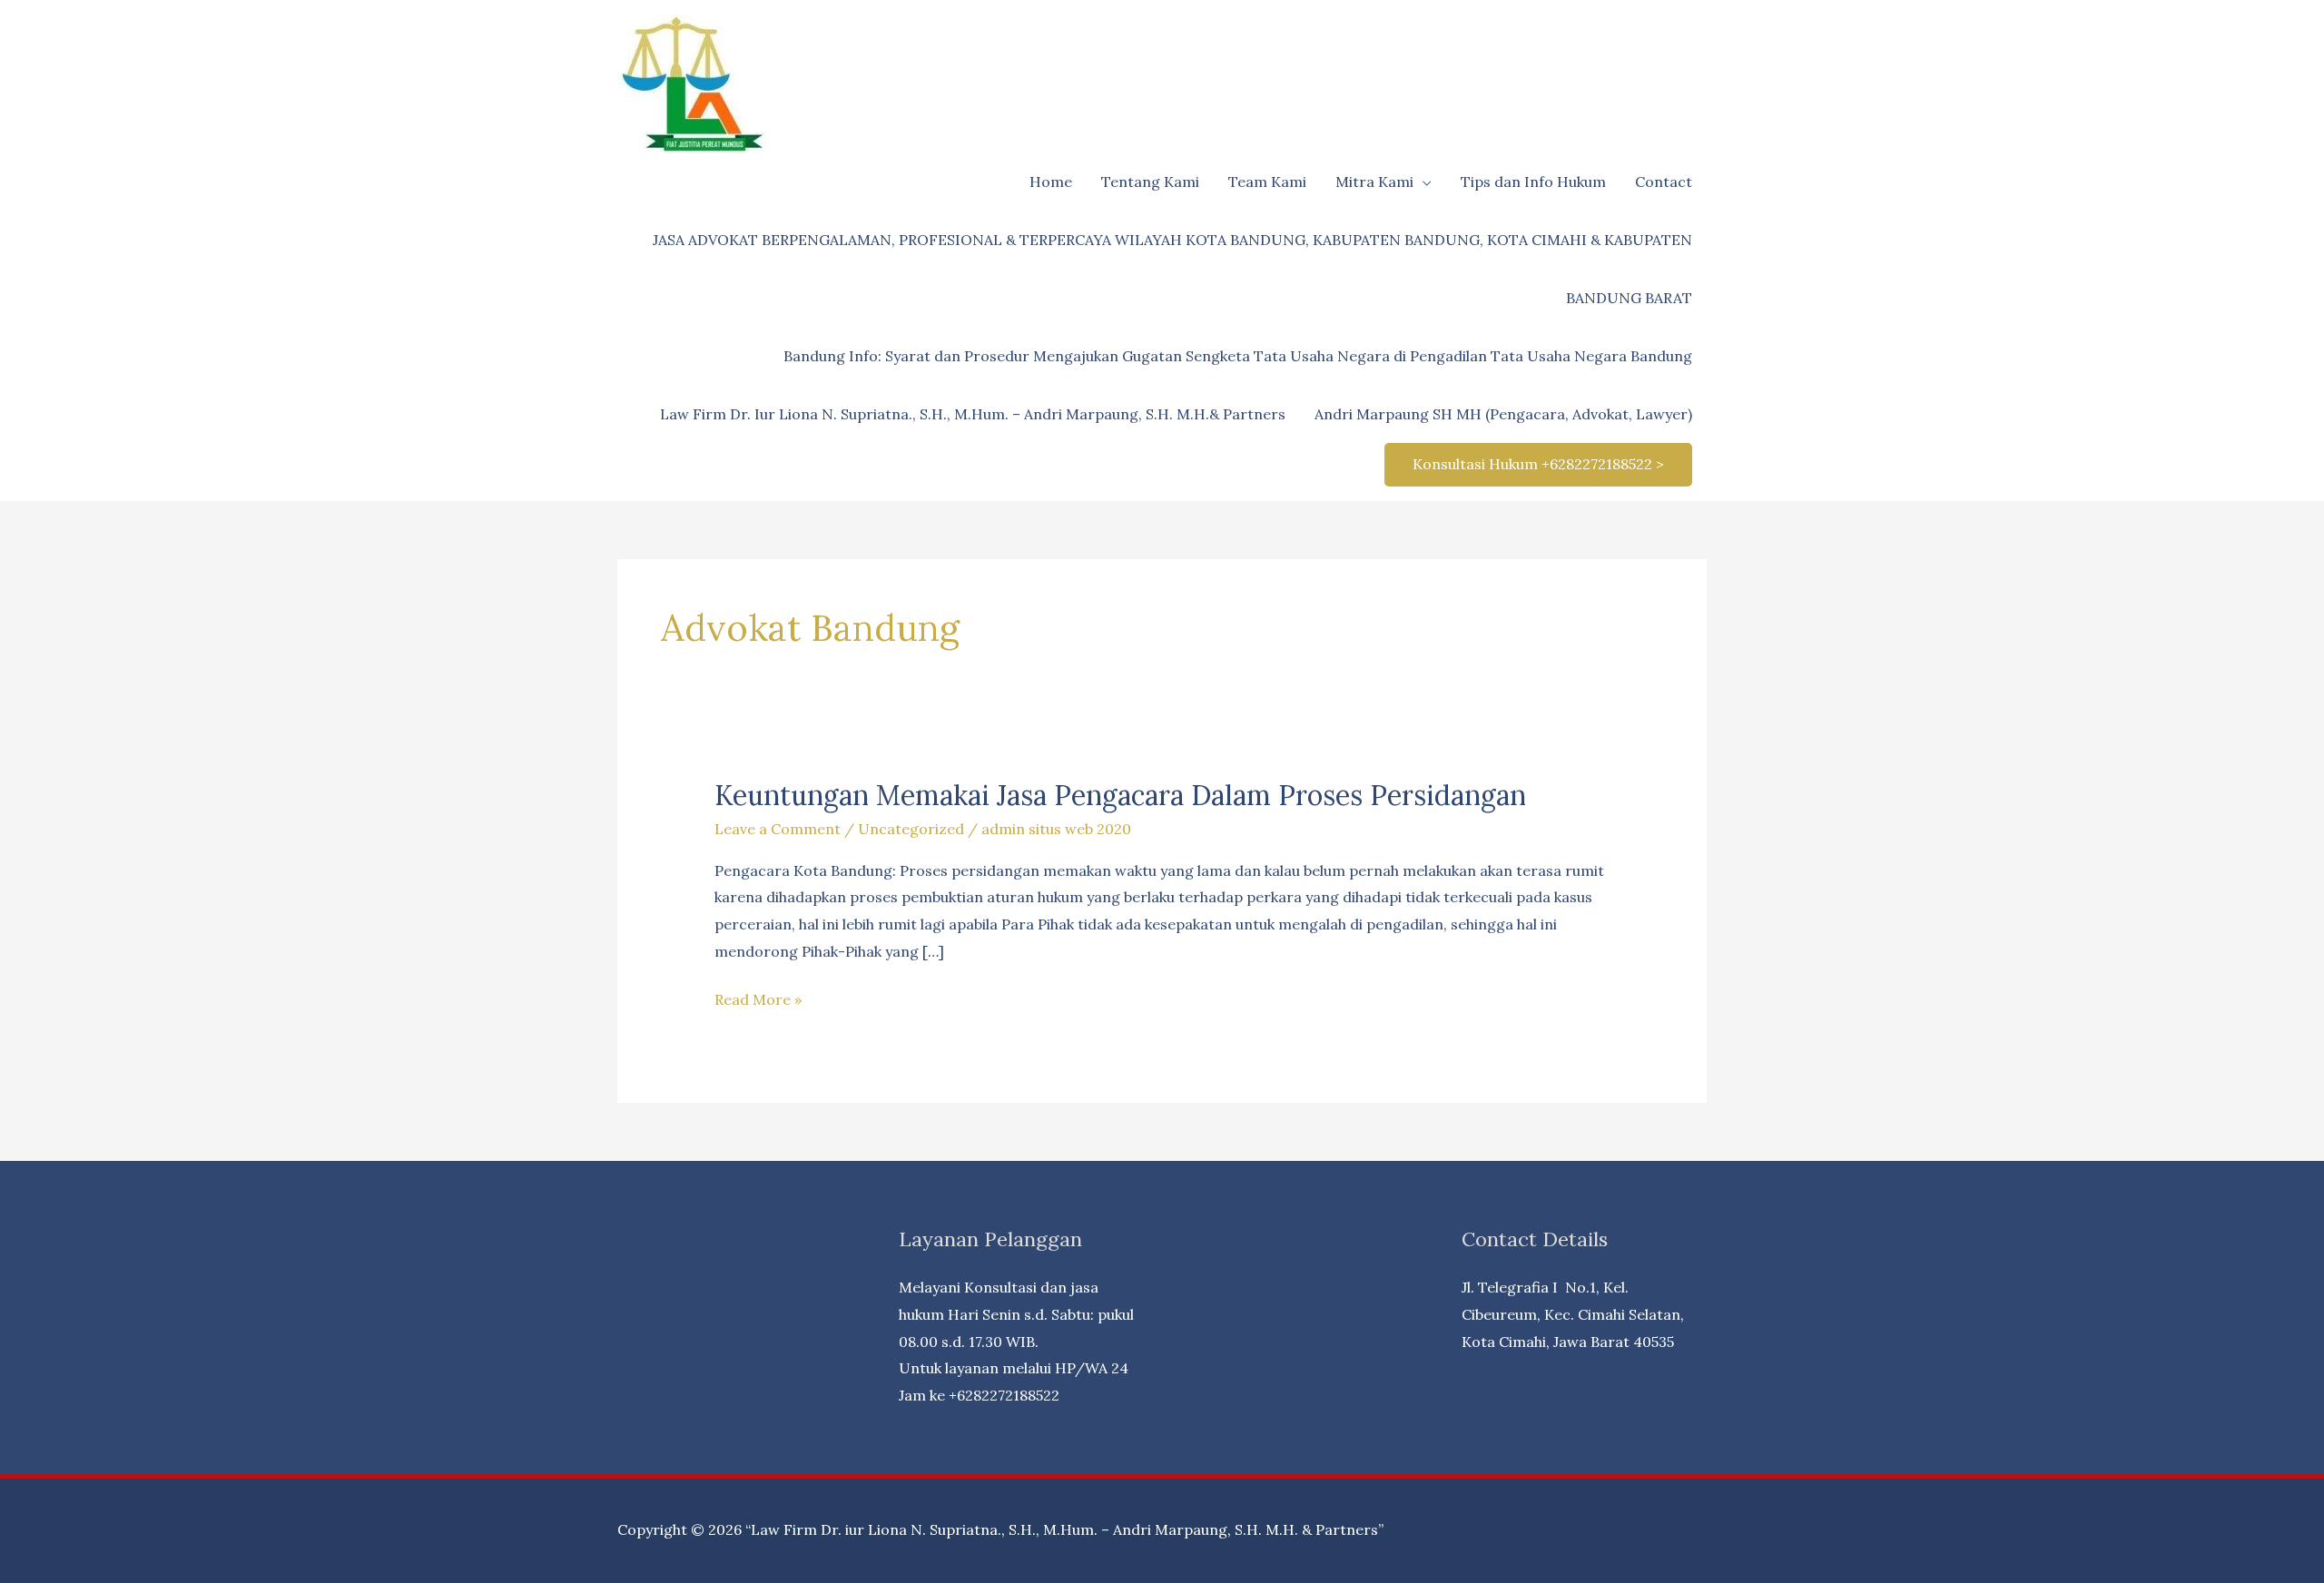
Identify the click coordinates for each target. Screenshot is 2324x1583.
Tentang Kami (1150, 182)
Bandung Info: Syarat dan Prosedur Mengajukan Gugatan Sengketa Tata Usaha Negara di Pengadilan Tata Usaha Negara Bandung (1238, 356)
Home (1051, 182)
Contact (1664, 182)
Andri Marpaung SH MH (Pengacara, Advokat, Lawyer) (1503, 414)
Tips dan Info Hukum (1533, 182)
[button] (1538, 465)
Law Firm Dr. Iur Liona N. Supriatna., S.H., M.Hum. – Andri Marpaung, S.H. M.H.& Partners (973, 414)
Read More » (758, 1002)
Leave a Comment (778, 829)
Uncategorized (911, 829)
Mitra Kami (1374, 182)
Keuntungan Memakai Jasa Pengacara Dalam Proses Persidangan (1120, 795)
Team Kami (1267, 182)
